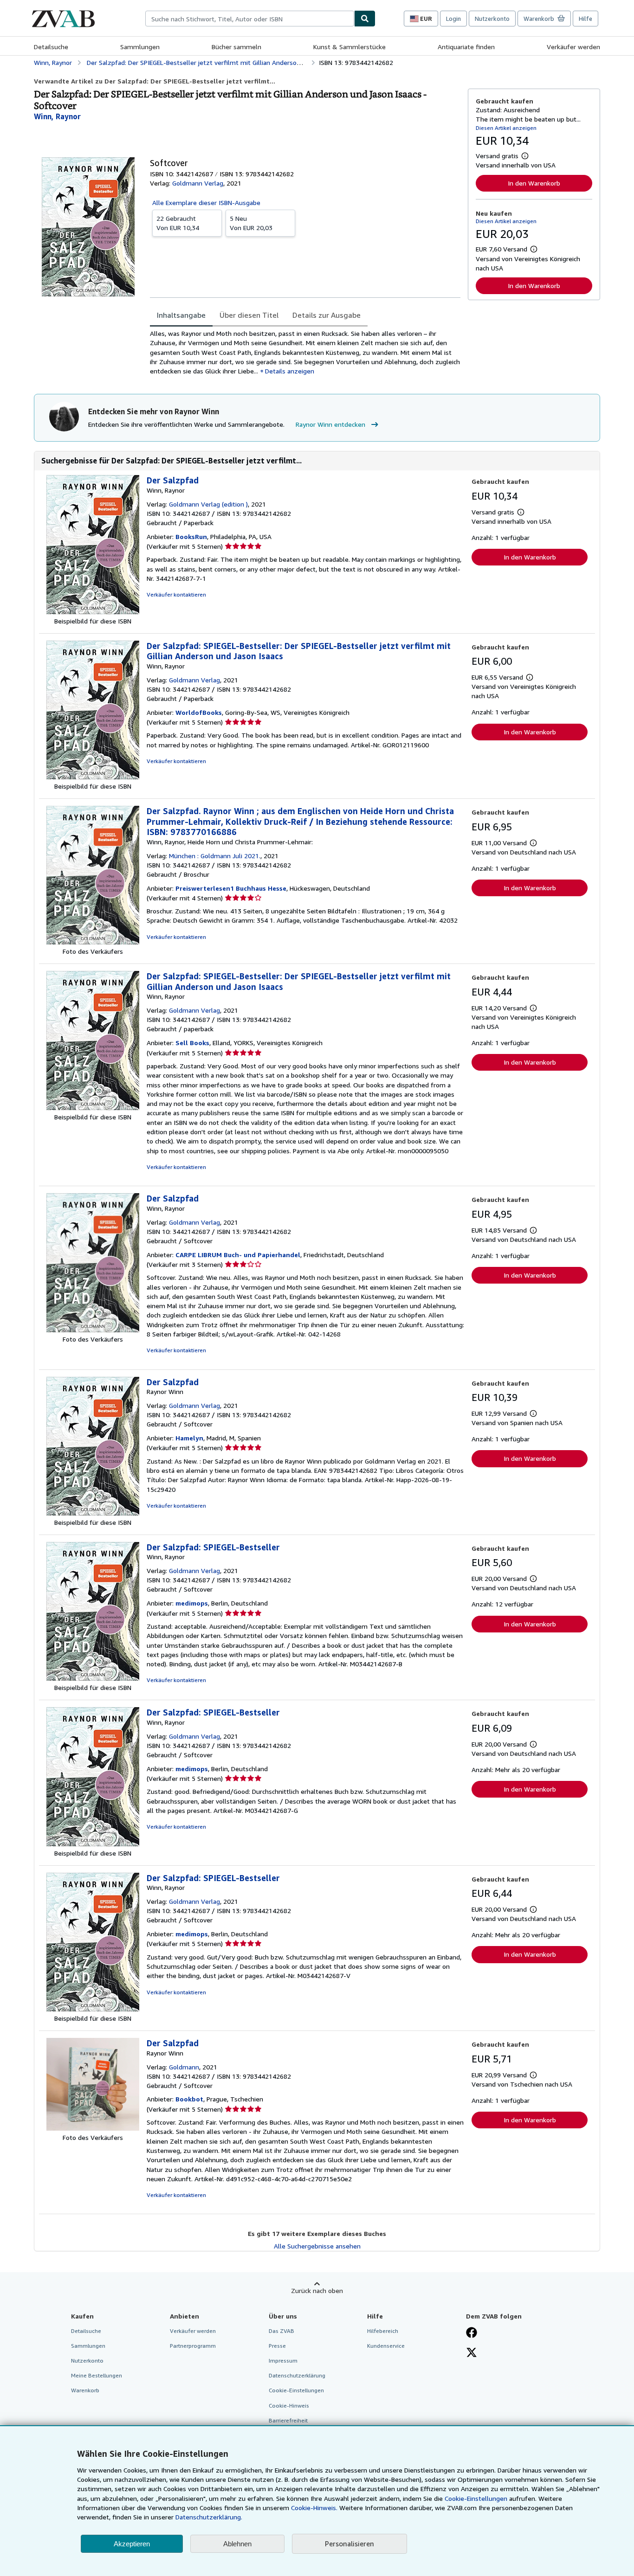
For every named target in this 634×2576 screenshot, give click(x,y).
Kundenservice (386, 2346)
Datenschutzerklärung (297, 2375)
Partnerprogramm (193, 2346)
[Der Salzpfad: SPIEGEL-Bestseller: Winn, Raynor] (93, 1678)
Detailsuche (51, 47)
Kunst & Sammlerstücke (349, 47)
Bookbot (189, 2099)
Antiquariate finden (466, 47)
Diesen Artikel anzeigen (506, 128)
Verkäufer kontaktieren (176, 594)
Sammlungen (140, 47)
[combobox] (250, 19)
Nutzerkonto (492, 19)
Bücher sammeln (236, 47)
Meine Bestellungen (97, 2375)
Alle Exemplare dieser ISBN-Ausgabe (206, 202)
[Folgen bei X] (472, 2353)
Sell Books (192, 1043)
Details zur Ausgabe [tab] (327, 315)
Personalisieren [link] (349, 2544)
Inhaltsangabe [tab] (181, 315)
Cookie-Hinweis (289, 2406)
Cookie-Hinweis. (314, 2508)
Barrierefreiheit (288, 2420)
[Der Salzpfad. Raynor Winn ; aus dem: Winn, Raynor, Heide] (93, 942)
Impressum (283, 2361)
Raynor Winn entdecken (330, 424)
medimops (192, 1603)
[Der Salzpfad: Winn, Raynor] (93, 612)
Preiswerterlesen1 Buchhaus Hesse (231, 888)
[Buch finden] (365, 19)
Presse (277, 2346)
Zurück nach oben (317, 2290)
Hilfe (585, 19)
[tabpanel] (305, 352)
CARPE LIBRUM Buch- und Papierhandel (238, 1255)
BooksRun (191, 536)
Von (178, 223)
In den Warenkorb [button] (534, 183)
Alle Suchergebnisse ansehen (317, 2246)
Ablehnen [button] (237, 2544)
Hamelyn (189, 1438)
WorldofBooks (199, 712)
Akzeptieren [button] (132, 2544)
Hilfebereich (383, 2331)
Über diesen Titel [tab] (249, 315)
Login (453, 19)
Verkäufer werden (573, 47)
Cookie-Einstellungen (476, 2498)
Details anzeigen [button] (290, 371)
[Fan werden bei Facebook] (472, 2333)
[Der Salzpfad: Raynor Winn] (93, 1513)
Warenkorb (85, 2390)
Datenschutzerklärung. (209, 2517)
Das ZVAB (281, 2331)
